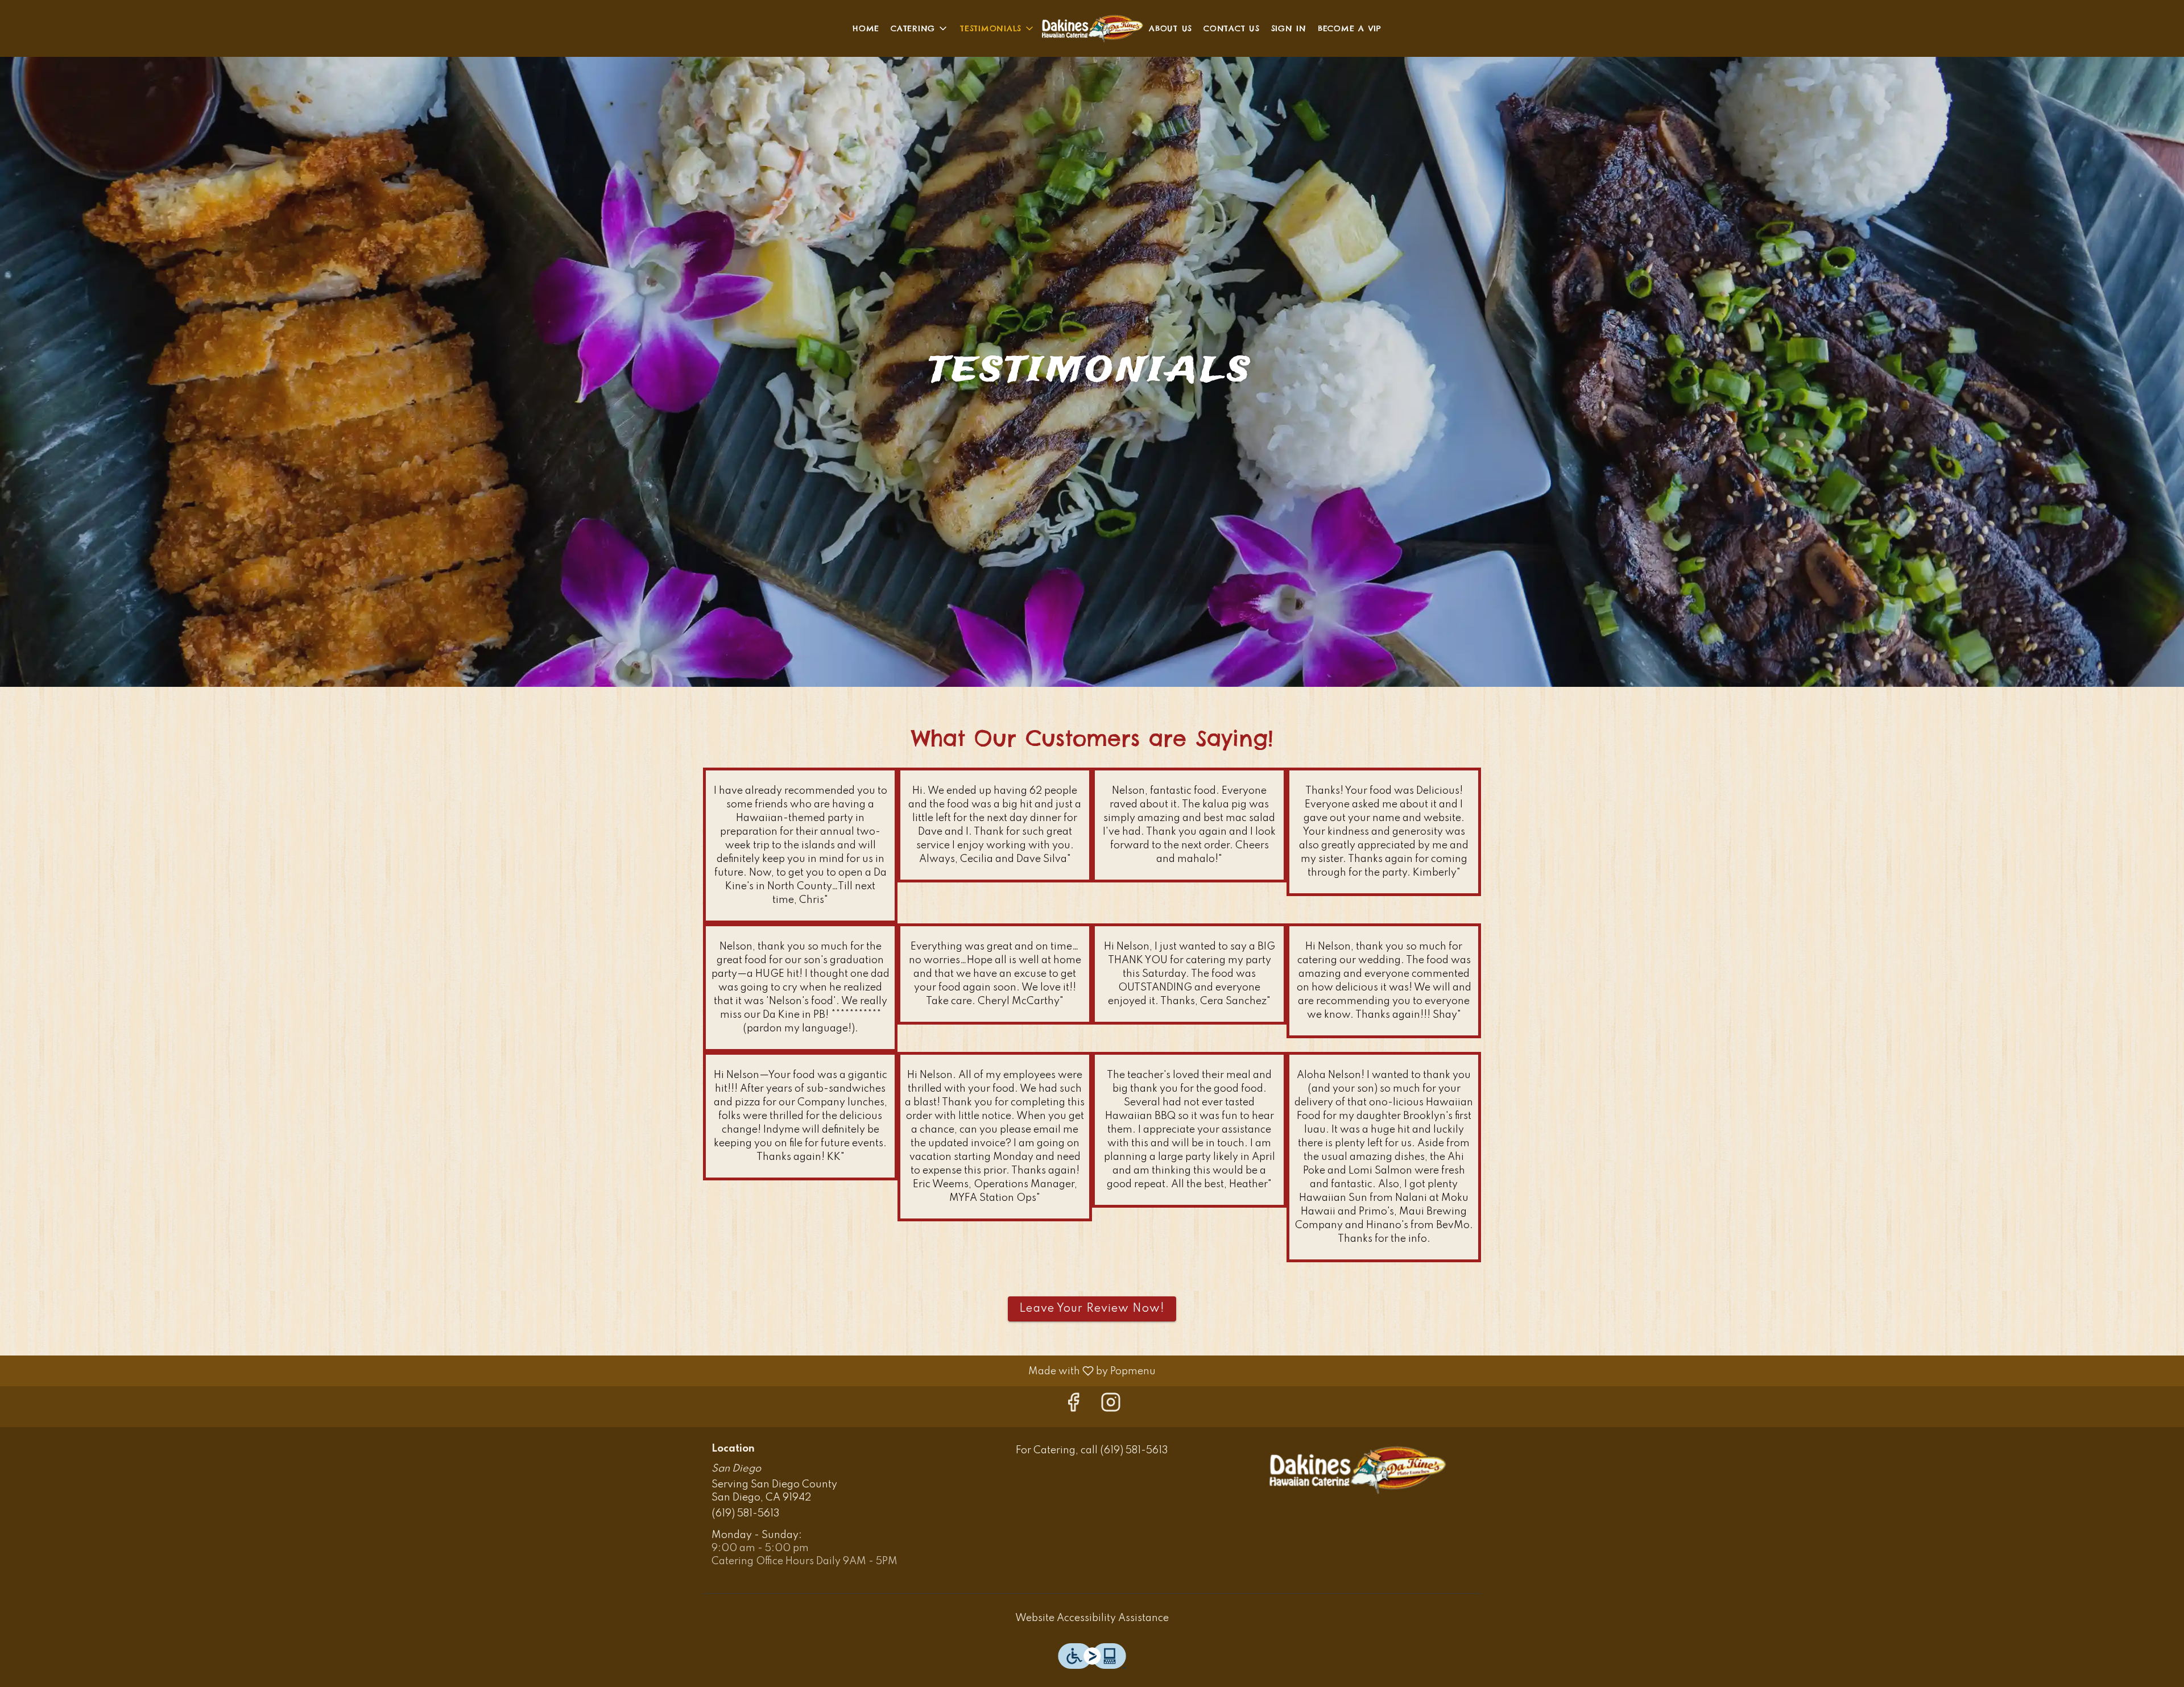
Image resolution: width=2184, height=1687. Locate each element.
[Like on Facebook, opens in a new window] (1073, 1406)
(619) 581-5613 (746, 1514)
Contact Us (1232, 28)
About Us (1170, 28)
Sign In (1289, 28)
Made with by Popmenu (582, 1371)
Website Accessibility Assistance (1092, 1618)
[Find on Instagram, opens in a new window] (1111, 1406)
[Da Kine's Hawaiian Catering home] (1092, 28)
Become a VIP (1350, 28)
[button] (920, 28)
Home (866, 28)
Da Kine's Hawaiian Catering (1357, 1470)
